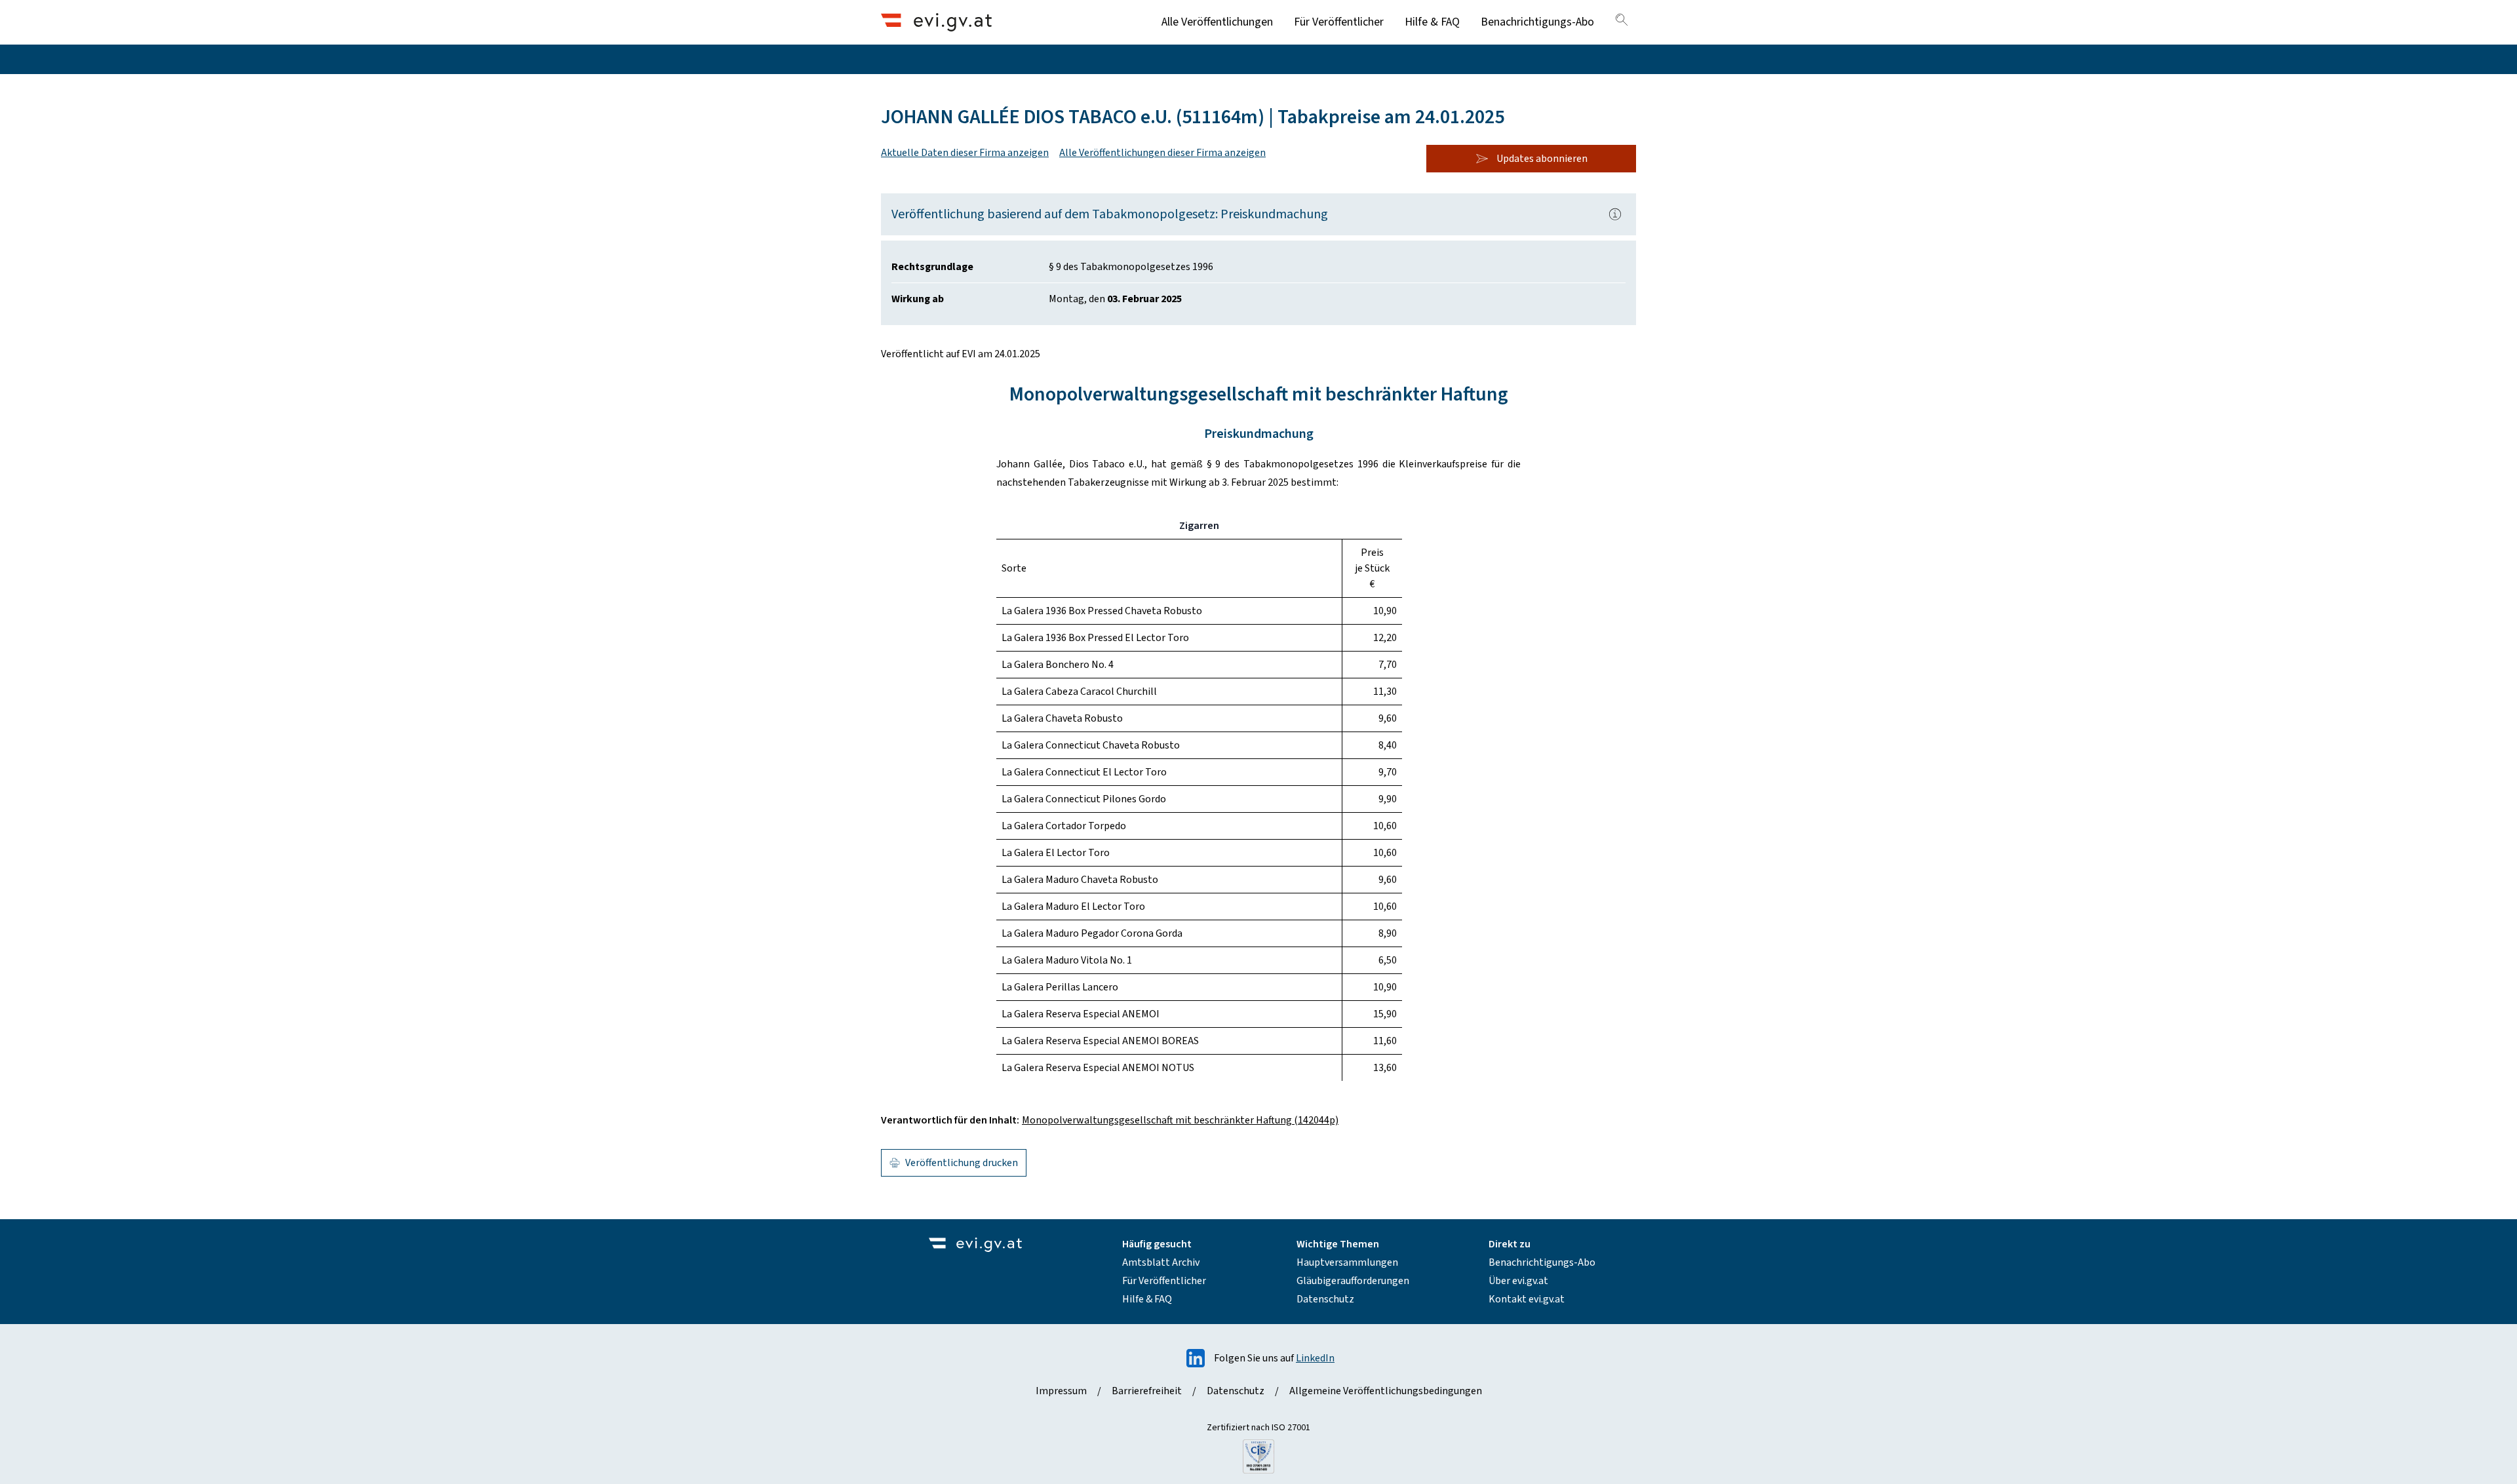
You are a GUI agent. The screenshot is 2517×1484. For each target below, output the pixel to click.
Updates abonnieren (1542, 159)
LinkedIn (1315, 1358)
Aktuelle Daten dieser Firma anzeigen (965, 153)
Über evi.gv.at (1518, 1281)
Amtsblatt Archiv (1161, 1262)
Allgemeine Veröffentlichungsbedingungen (1386, 1391)
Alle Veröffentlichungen (1217, 22)
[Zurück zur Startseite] (936, 22)
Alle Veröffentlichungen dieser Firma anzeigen (1162, 153)
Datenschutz (1325, 1299)
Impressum (1061, 1391)
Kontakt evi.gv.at (1527, 1299)
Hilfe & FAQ (1432, 22)
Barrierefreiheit (1147, 1391)
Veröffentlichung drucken (962, 1163)
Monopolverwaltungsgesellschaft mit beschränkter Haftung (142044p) (1180, 1120)
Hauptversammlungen (1347, 1262)
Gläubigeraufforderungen (1353, 1281)
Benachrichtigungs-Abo (1537, 22)
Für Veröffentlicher (1339, 22)
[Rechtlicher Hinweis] (1615, 214)
